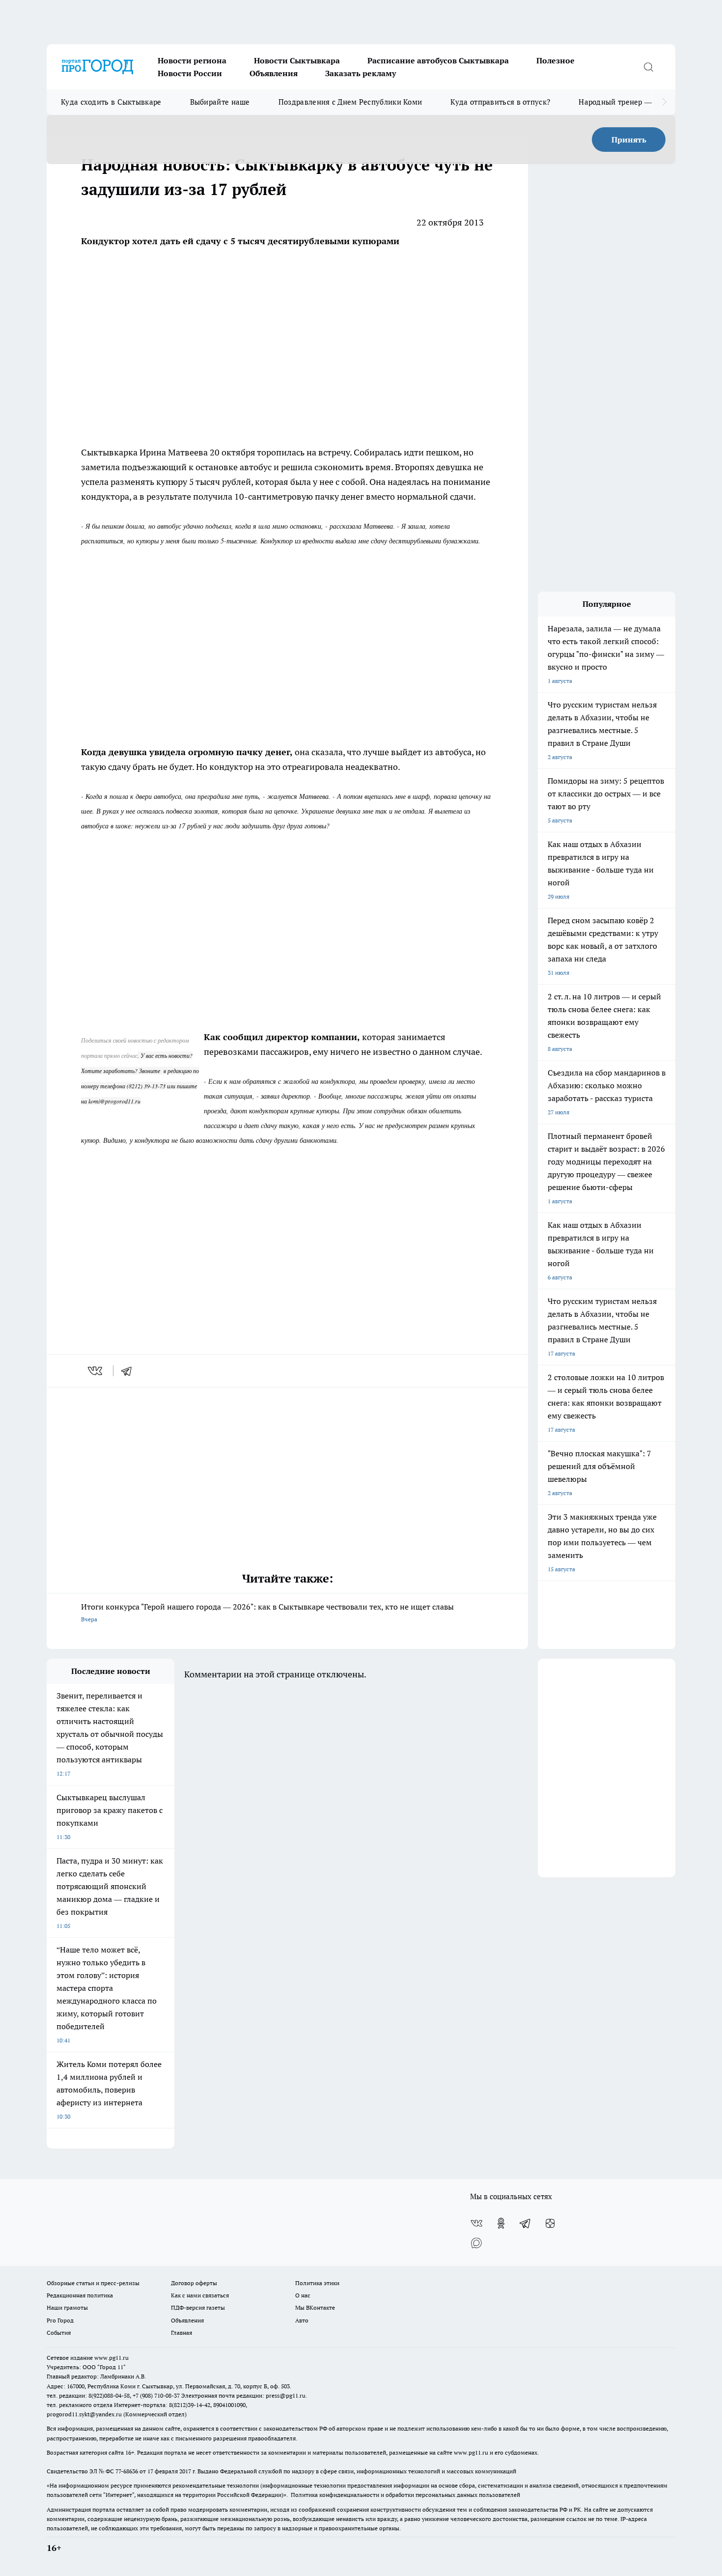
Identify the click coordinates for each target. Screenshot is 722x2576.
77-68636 (127, 2471)
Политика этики (317, 2283)
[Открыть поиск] (648, 67)
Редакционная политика (80, 2295)
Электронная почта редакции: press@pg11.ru (243, 2395)
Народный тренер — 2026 (625, 102)
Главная (181, 2333)
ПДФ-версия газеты (198, 2307)
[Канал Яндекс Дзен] (550, 2223)
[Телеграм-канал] (526, 2223)
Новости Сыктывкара (297, 60)
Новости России (190, 73)
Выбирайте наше (220, 102)
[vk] (96, 1371)
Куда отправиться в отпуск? (500, 102)
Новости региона (192, 60)
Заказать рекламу (361, 73)
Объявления (274, 73)
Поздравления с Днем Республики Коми (350, 102)
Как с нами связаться (200, 2295)
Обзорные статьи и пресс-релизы (93, 2283)
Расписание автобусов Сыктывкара (438, 60)
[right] (664, 102)
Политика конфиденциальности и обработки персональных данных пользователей (405, 2495)
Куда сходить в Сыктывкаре (111, 102)
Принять (629, 140)
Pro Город (60, 2320)
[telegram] (130, 1371)
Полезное (555, 60)
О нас (303, 2295)
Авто (302, 2320)
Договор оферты (194, 2283)
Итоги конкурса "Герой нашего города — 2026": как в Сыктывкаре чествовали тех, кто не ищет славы (267, 1612)
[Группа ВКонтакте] (476, 2223)
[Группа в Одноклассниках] (501, 2223)
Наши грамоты (67, 2307)
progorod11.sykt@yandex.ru (84, 2414)
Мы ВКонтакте (315, 2307)
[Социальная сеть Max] (476, 2243)
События (59, 2333)
